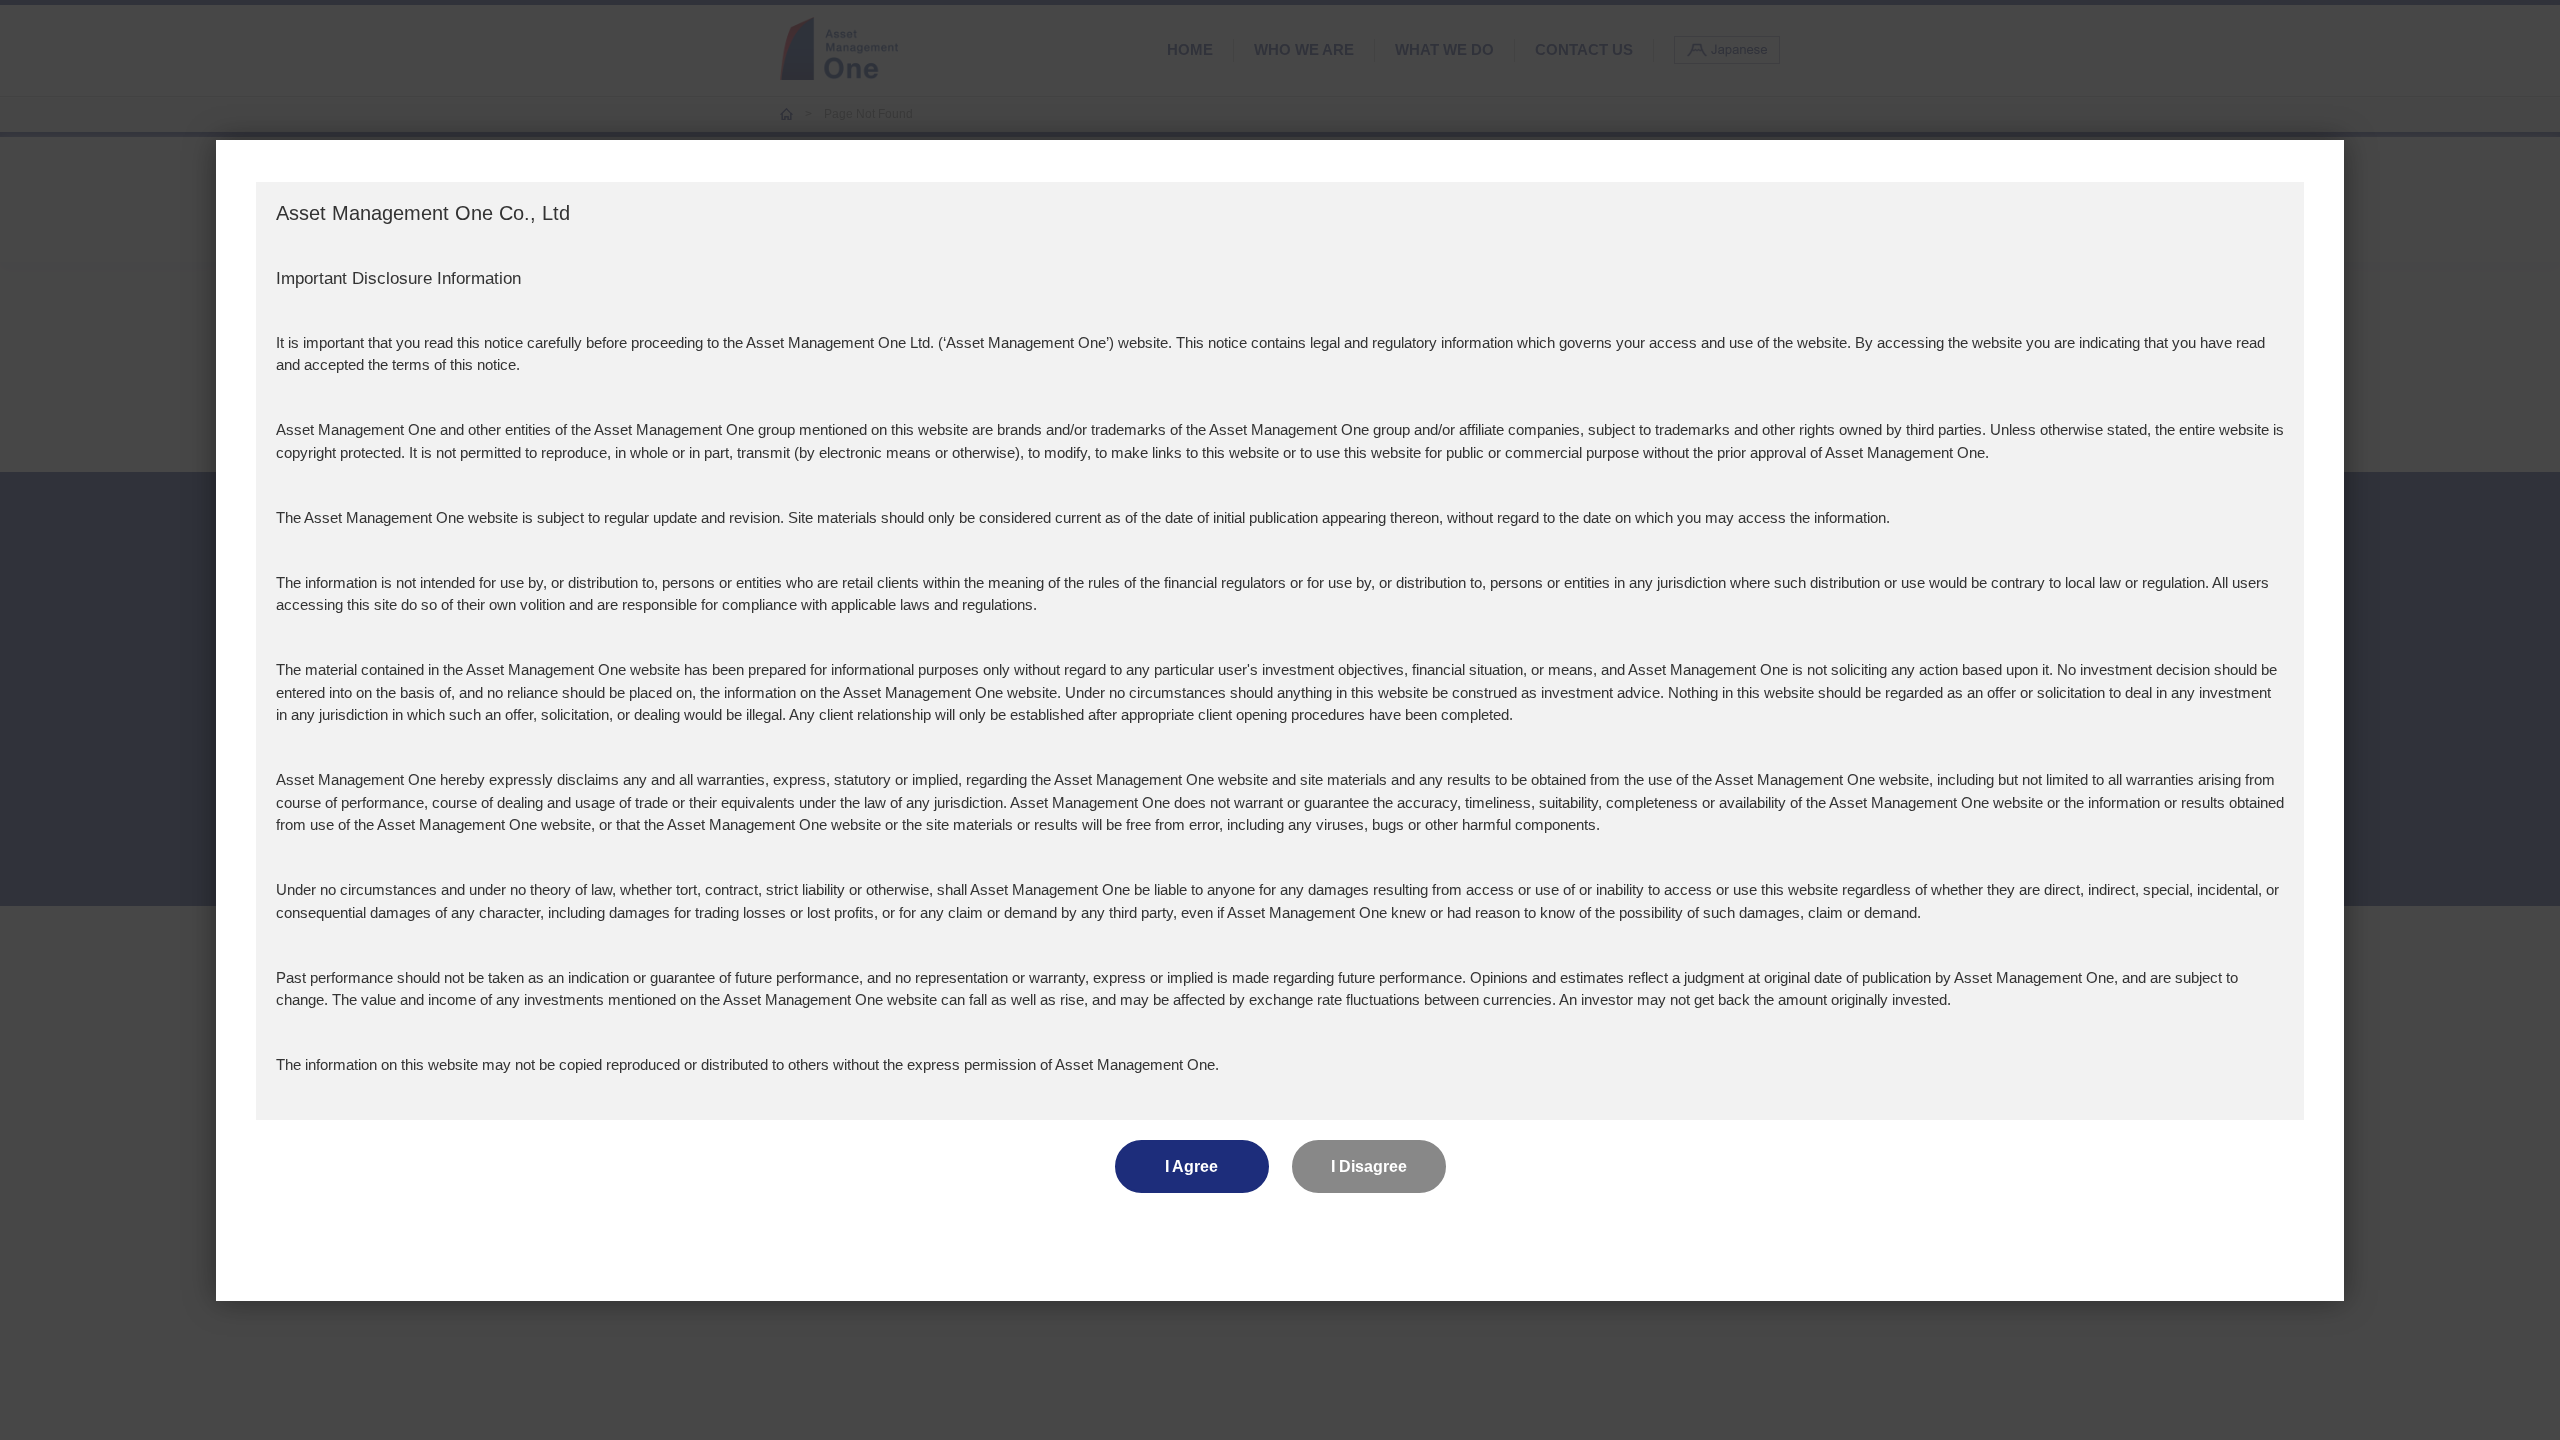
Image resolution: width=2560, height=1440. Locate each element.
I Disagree (1369, 1166)
